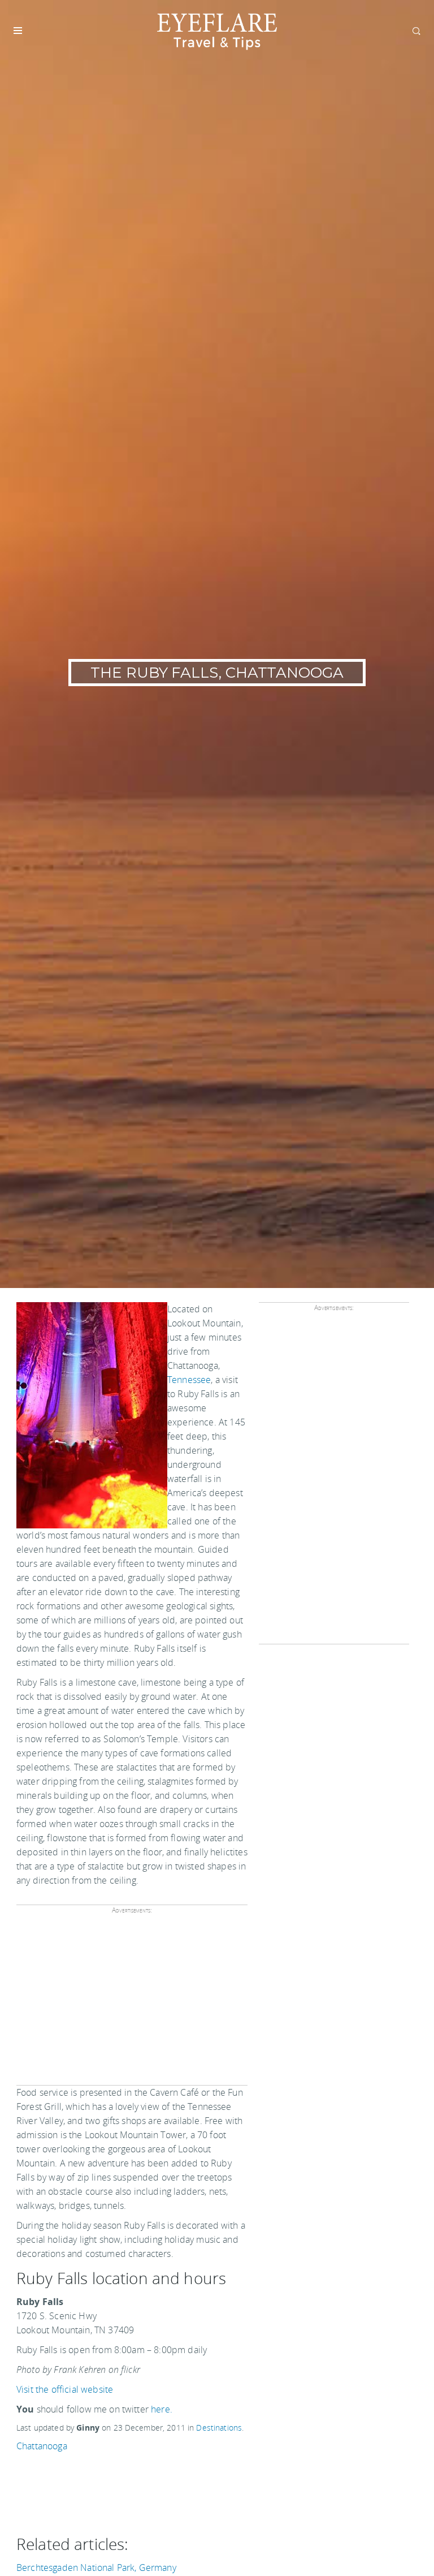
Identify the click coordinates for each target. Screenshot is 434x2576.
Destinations (219, 2428)
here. (162, 2409)
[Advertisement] (130, 2004)
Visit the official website (65, 2389)
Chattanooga (42, 2446)
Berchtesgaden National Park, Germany (96, 2568)
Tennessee (189, 1380)
